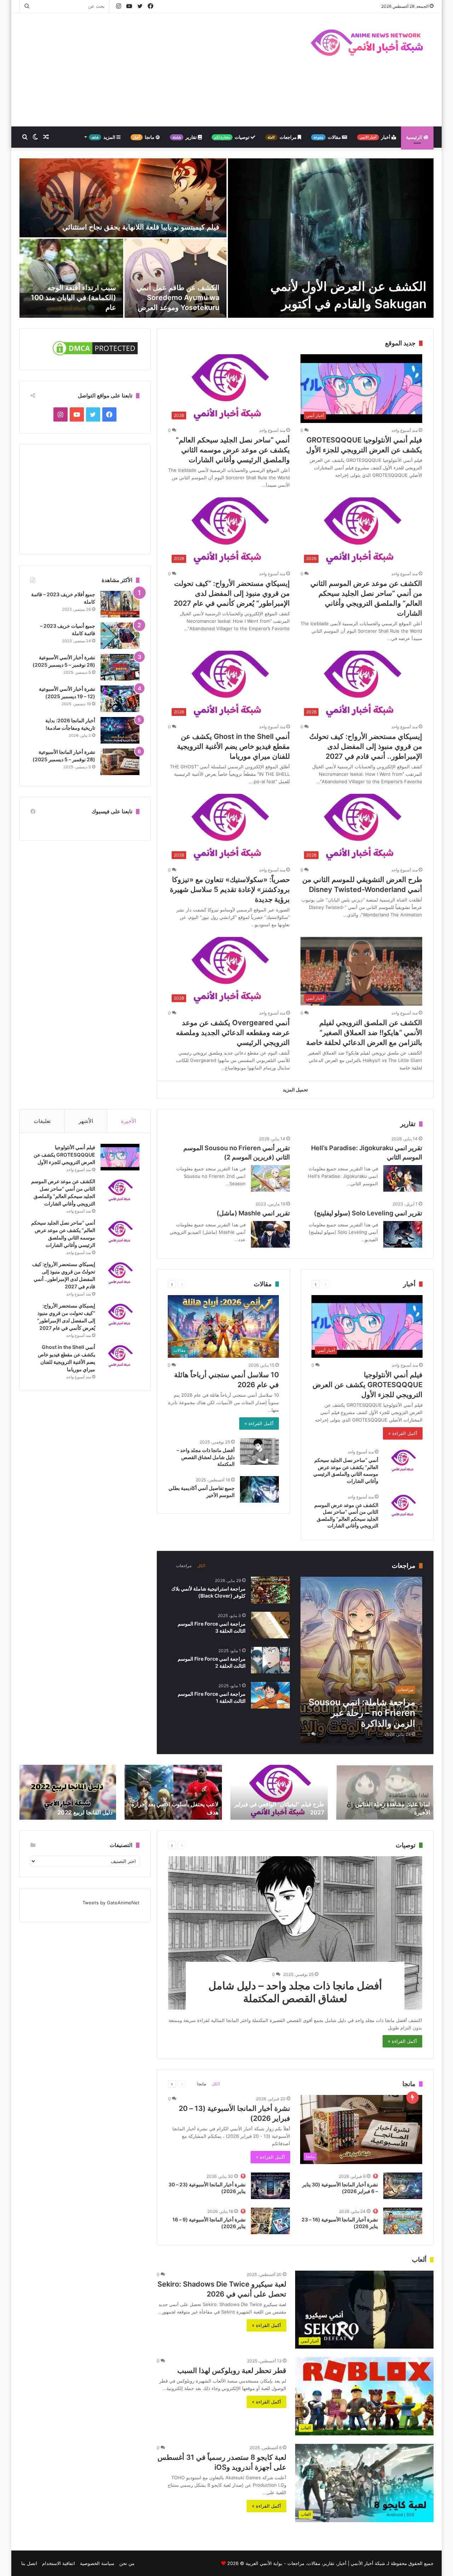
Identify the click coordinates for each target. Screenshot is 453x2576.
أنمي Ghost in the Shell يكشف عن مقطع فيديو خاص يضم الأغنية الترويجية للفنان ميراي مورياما (233, 746)
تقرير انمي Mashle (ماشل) (253, 1213)
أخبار (375, 137)
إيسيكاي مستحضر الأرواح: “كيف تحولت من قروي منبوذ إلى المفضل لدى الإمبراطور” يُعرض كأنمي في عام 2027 (232, 593)
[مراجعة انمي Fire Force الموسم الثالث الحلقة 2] (270, 1660)
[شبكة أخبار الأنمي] (368, 42)
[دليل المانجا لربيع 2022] (67, 1792)
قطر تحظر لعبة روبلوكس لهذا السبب (232, 2371)
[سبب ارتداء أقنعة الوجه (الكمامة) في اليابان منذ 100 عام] (71, 278)
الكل (201, 1566)
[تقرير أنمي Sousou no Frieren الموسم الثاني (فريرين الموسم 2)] (270, 1178)
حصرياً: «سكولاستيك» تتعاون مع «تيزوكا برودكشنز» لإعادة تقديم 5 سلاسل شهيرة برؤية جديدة (230, 889)
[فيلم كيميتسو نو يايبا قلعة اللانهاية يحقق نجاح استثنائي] (123, 198)
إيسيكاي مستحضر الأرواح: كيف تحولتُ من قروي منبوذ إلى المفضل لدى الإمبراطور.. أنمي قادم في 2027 (366, 746)
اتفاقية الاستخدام (59, 2563)
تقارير (185, 137)
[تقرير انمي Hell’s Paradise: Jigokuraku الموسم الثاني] (403, 1178)
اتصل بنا (29, 2563)
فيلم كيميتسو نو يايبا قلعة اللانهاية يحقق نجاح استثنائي (141, 227)
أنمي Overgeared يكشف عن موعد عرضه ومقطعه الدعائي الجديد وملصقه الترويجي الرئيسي (233, 1033)
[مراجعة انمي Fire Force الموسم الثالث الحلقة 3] (270, 1625)
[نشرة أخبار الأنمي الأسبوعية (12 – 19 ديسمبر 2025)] (120, 699)
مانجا (144, 137)
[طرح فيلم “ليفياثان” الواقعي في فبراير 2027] (279, 1792)
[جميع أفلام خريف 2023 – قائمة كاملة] (120, 604)
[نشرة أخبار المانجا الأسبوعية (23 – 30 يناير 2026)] (270, 2186)
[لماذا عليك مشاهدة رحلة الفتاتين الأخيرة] (385, 1792)
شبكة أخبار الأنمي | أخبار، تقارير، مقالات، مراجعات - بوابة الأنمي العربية (315, 2563)
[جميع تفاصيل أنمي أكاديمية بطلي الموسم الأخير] (259, 1489)
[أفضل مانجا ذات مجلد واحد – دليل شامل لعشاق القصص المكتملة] (259, 1451)
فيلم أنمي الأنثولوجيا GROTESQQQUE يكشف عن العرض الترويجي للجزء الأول (368, 1385)
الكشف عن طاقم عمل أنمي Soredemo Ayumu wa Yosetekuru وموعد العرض (178, 298)
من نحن (127, 2563)
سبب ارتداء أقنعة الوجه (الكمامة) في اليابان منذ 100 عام (73, 298)
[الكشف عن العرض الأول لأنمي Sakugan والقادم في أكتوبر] (331, 238)
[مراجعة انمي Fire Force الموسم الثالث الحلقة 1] (270, 1695)
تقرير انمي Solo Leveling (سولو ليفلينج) (368, 1213)
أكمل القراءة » (403, 1433)
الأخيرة (129, 1121)
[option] (226, 238)
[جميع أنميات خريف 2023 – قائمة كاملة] (120, 636)
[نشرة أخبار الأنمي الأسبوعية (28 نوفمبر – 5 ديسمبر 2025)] (120, 667)
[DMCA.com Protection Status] (95, 355)
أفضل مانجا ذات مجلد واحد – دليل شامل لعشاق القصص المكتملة (206, 1457)
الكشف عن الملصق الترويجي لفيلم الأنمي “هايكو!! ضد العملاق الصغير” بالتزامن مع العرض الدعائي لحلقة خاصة (364, 1033)
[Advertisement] (156, 70)
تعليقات (42, 1121)
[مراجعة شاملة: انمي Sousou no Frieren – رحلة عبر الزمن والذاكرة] (361, 1660)
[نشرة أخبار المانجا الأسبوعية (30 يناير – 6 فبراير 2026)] (403, 2186)
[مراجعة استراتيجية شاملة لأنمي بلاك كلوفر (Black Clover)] (270, 1590)
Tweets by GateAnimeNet (111, 1903)
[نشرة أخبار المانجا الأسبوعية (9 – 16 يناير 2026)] (270, 2221)
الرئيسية (415, 137)
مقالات (328, 137)
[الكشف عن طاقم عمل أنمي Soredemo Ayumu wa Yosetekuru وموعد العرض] (176, 278)
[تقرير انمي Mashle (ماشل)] (270, 1234)
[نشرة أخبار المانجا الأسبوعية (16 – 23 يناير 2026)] (403, 2221)
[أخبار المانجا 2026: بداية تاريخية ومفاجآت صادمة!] (120, 730)
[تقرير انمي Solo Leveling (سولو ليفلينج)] (403, 1234)
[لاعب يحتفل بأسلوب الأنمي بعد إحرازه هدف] (173, 1792)
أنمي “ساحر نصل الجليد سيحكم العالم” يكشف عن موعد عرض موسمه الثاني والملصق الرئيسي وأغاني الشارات (233, 450)
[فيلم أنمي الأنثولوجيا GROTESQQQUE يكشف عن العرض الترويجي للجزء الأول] (120, 1157)
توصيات (232, 137)
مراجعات (283, 137)
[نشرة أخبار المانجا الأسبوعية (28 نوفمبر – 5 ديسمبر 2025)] (120, 762)
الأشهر (86, 1121)
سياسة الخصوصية (97, 2563)
